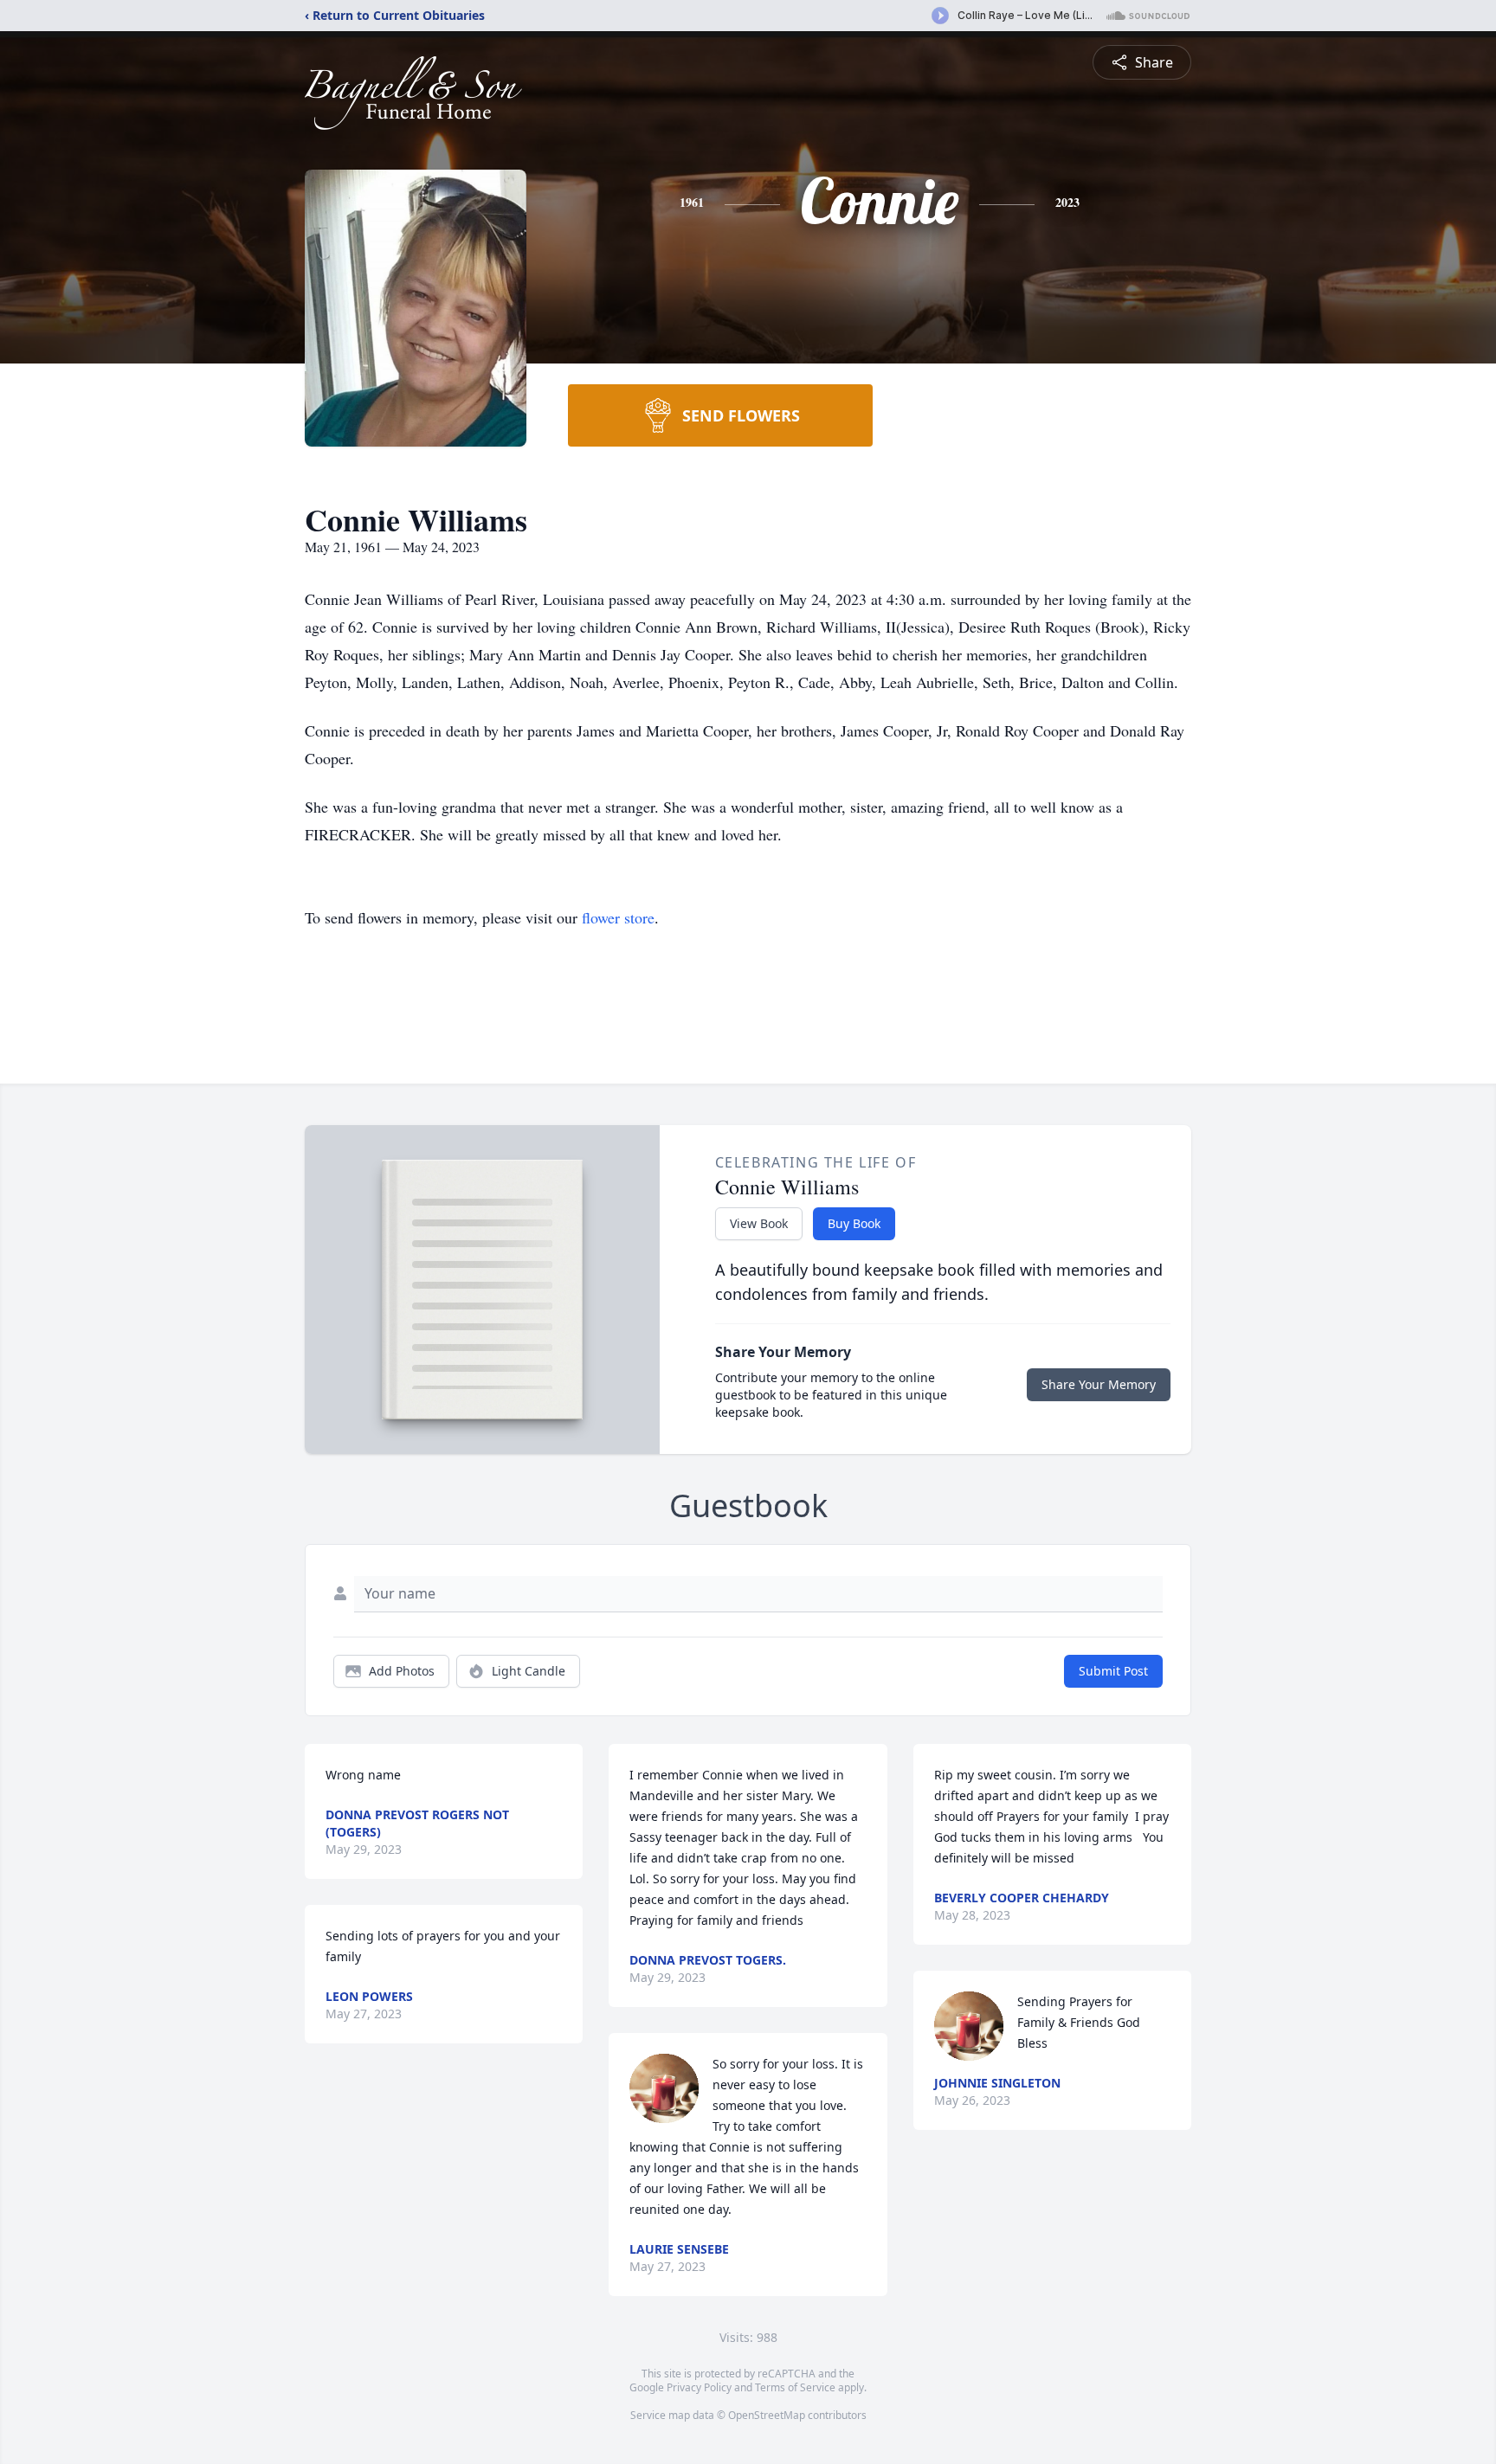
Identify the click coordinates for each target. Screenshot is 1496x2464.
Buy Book (854, 1223)
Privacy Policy (699, 2387)
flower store (618, 917)
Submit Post (1113, 1671)
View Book (759, 1223)
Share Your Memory (1099, 1384)
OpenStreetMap (767, 2415)
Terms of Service (795, 2387)
